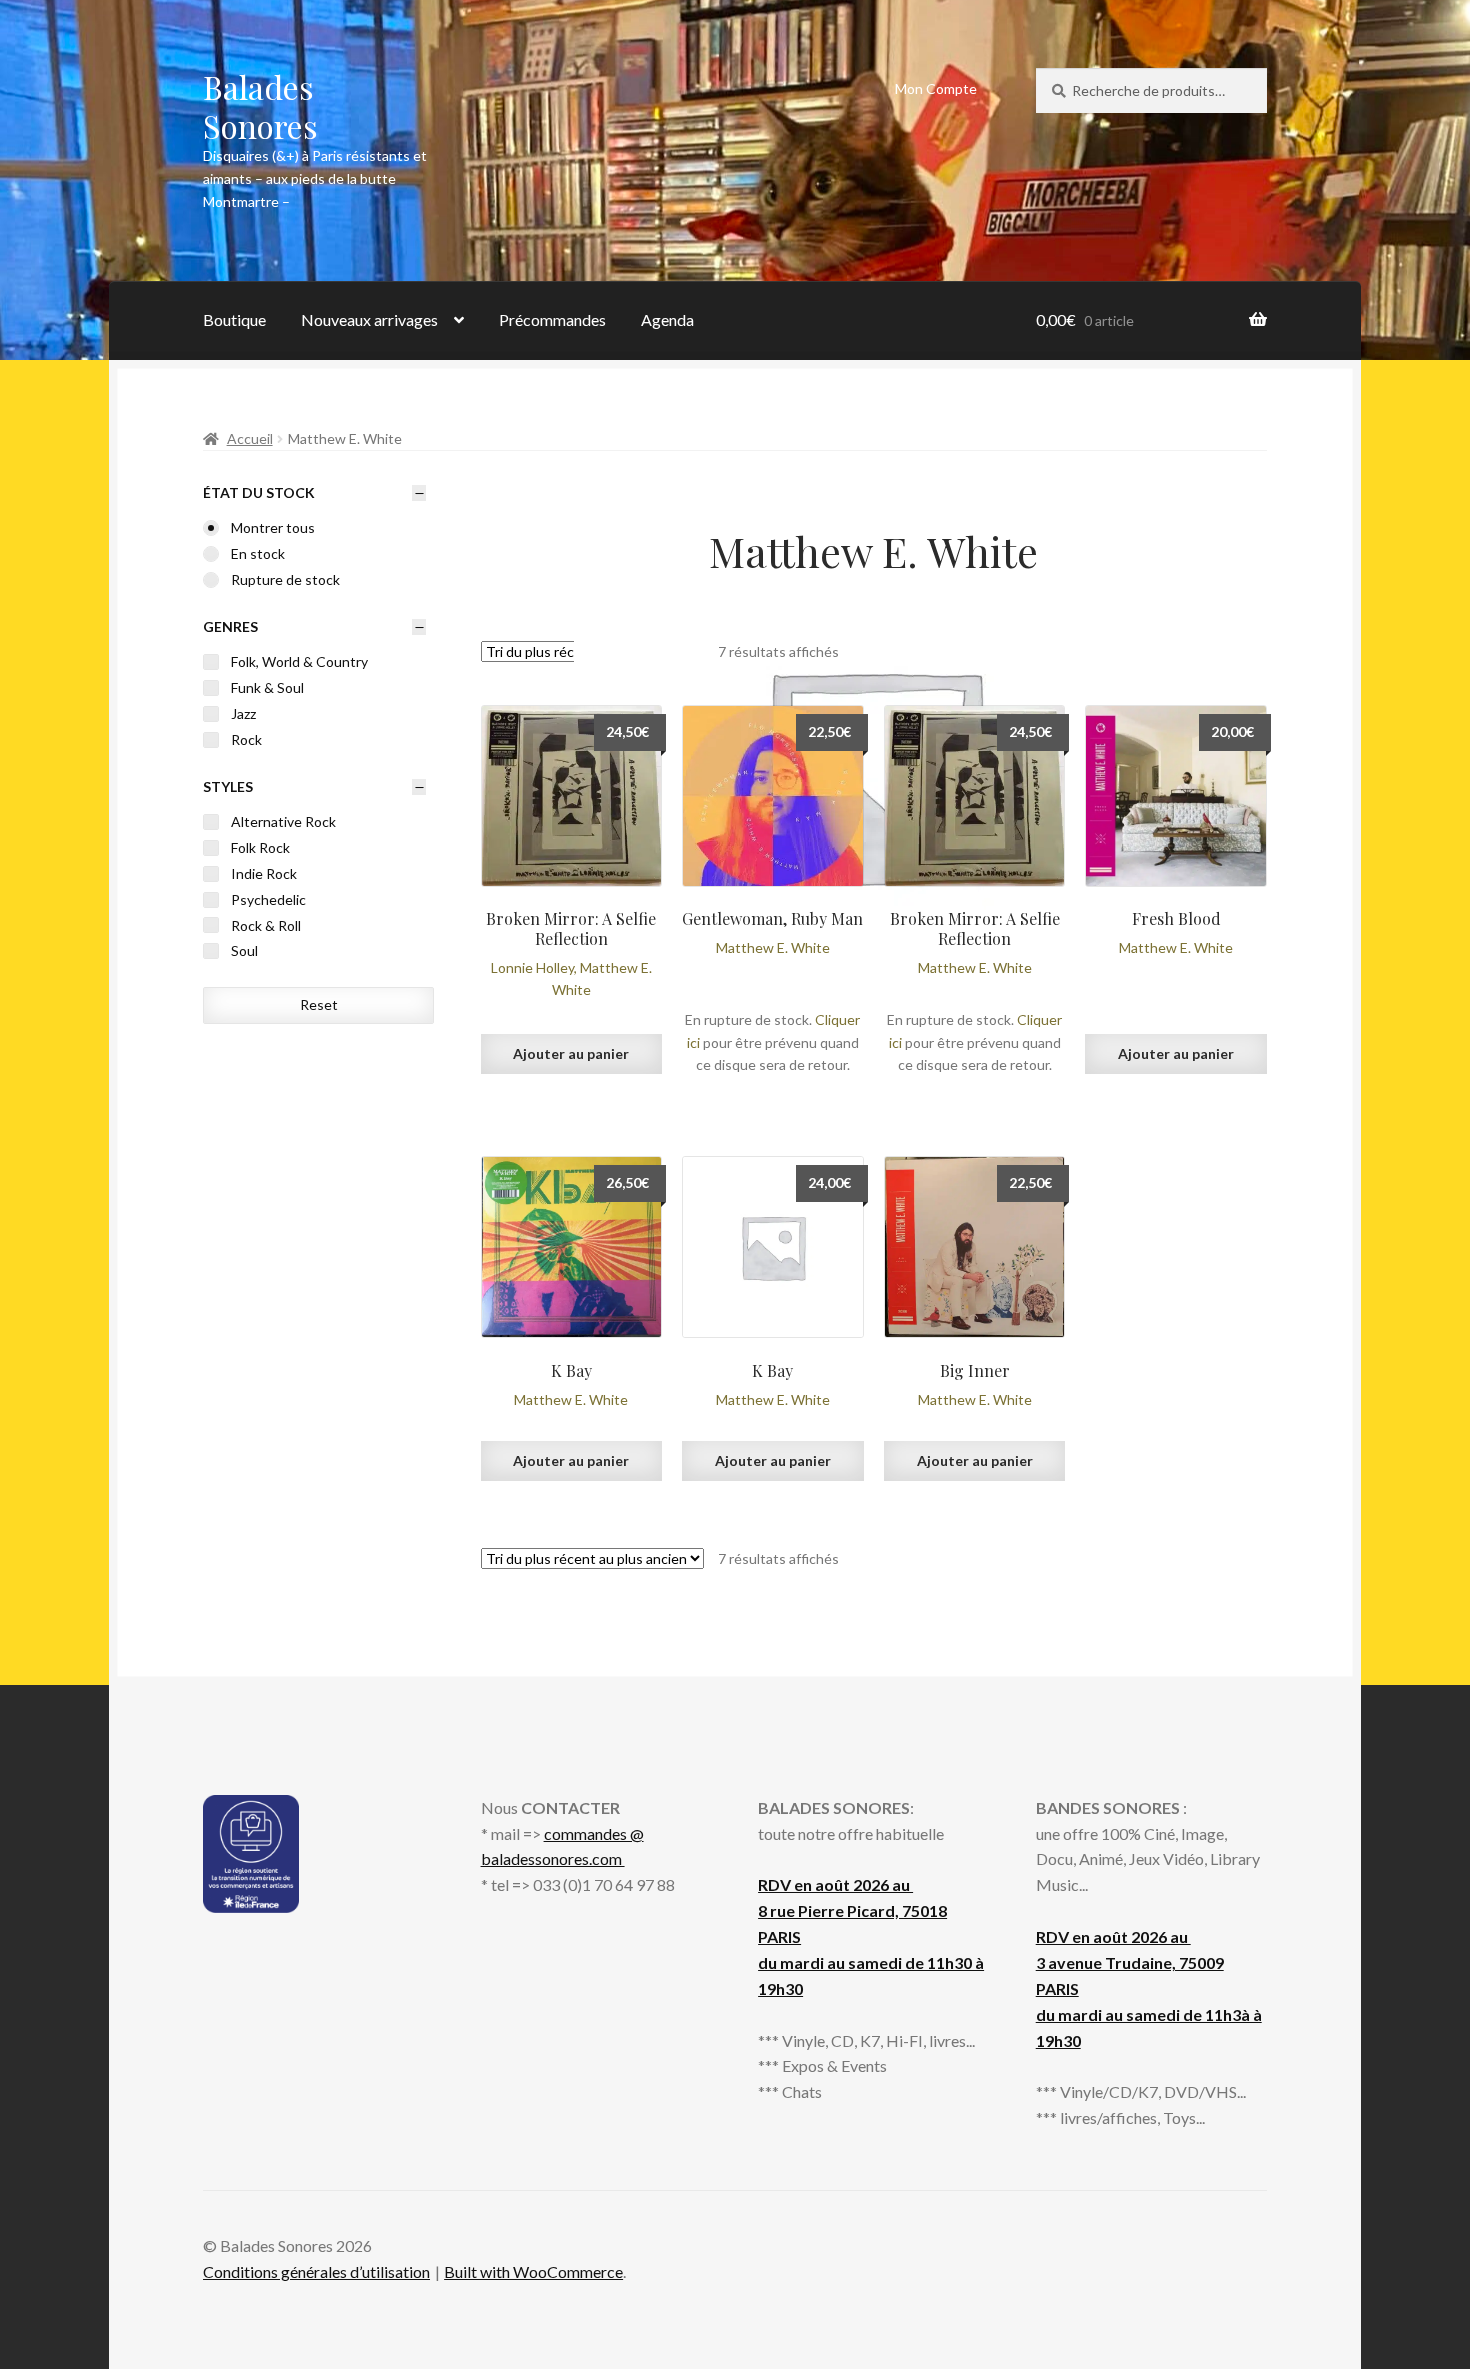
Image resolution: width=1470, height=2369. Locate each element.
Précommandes (552, 319)
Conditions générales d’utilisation (316, 2271)
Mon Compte (936, 88)
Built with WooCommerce (533, 2271)
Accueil (250, 438)
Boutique (234, 319)
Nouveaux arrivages (369, 319)
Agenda (667, 319)
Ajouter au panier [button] (571, 1053)
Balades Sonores (260, 106)
